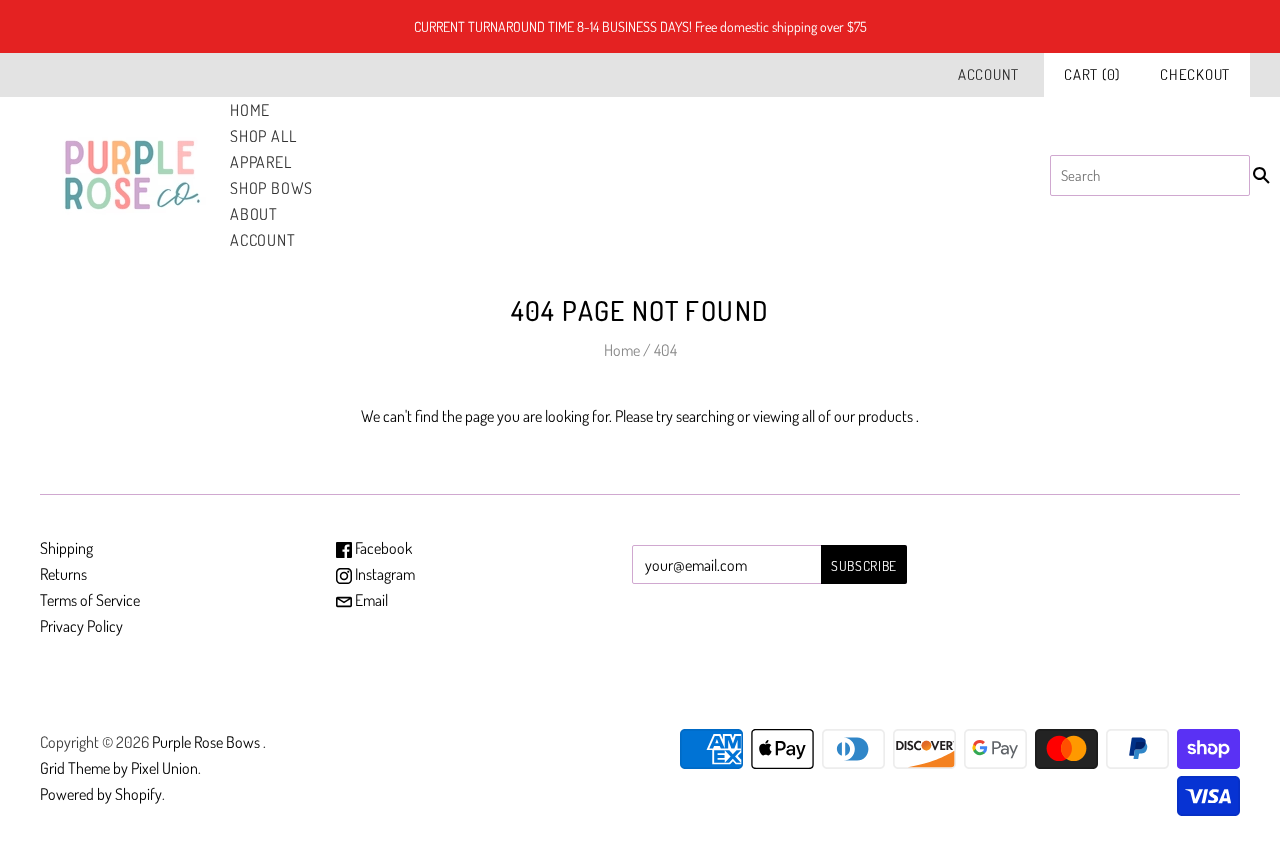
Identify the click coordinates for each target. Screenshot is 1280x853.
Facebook (382, 548)
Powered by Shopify (101, 794)
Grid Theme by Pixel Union (119, 768)
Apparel (261, 162)
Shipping (66, 548)
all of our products (857, 416)
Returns (63, 574)
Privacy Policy (81, 626)
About (254, 214)
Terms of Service (90, 600)
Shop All (263, 136)
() (1092, 74)
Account (988, 74)
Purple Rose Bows (207, 742)
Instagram (383, 574)
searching (705, 416)
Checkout (1195, 74)
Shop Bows (271, 188)
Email (370, 600)
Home (250, 110)
